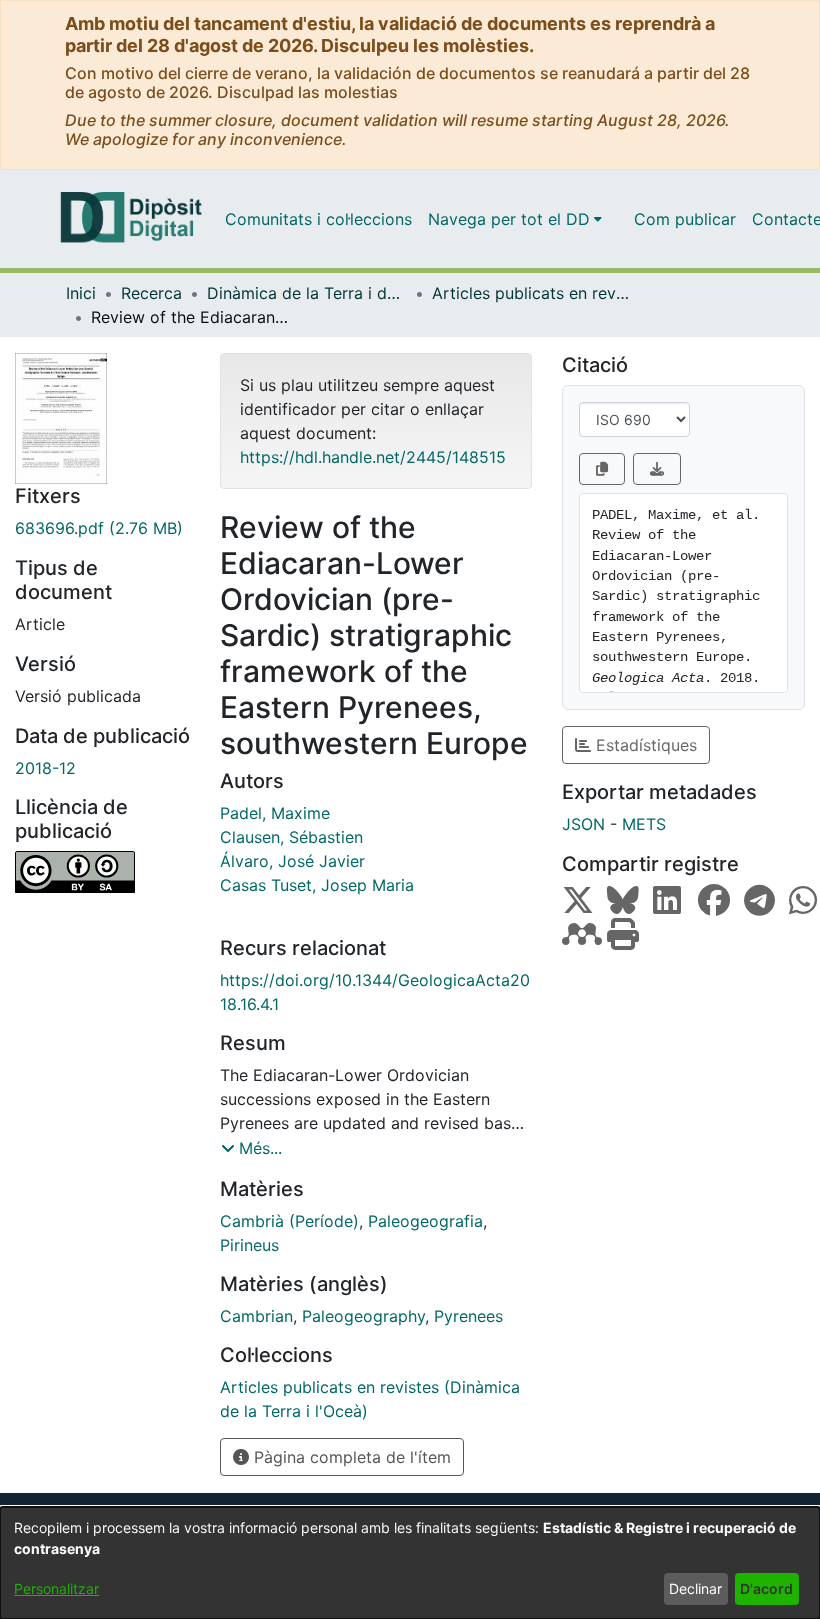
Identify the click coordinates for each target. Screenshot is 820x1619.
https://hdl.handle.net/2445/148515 (373, 457)
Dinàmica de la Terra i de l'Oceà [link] (307, 293)
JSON (583, 824)
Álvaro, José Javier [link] (292, 861)
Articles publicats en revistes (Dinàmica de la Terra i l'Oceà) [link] (532, 293)
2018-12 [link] (45, 768)
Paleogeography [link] (363, 1316)
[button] (251, 1148)
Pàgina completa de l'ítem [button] (350, 1457)
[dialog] (410, 1563)
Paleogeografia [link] (425, 1221)
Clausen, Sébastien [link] (291, 837)
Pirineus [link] (249, 1245)
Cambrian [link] (256, 1316)
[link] (102, 528)
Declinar (695, 1588)
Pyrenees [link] (468, 1316)
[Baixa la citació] (657, 469)
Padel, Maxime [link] (275, 813)
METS (644, 824)
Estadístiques (644, 745)
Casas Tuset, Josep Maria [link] (317, 885)
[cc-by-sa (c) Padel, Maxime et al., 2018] (102, 872)
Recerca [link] (151, 293)
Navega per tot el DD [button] (509, 219)
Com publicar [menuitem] (685, 219)
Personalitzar (56, 1588)
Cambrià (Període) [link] (289, 1221)
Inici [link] (81, 293)
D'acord (766, 1588)
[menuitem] (515, 219)
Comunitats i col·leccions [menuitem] (318, 219)
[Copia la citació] (602, 469)
